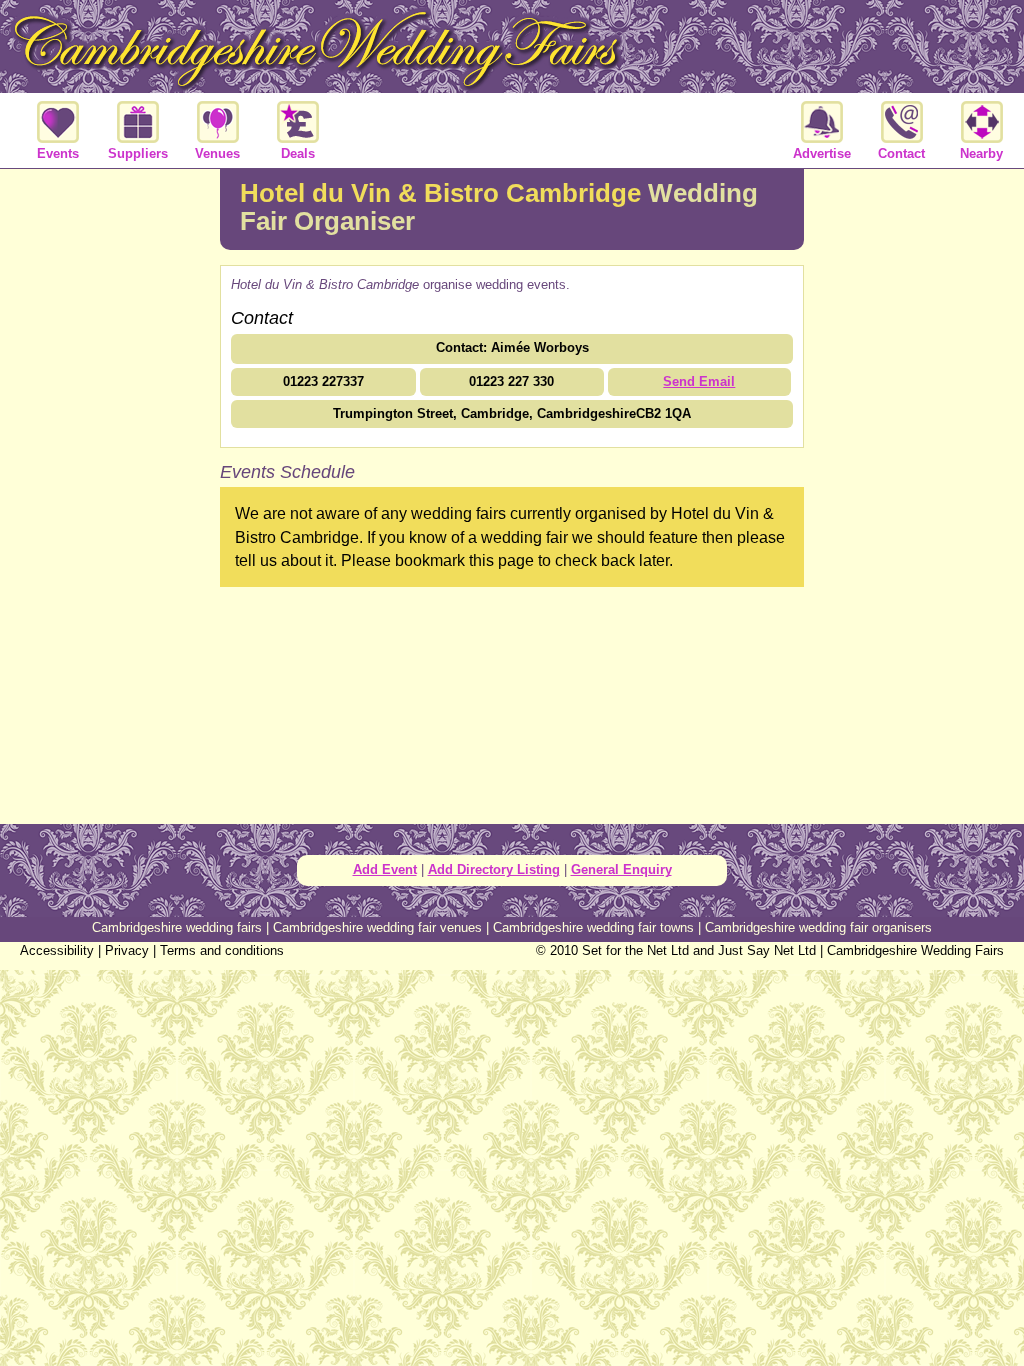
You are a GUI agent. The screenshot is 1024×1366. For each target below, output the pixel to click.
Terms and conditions (222, 950)
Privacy (127, 950)
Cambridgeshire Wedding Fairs (915, 950)
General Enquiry (621, 869)
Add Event (385, 869)
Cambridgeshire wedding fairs (177, 927)
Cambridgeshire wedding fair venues (377, 927)
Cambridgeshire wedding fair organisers (818, 927)
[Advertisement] (110, 494)
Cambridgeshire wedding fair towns (593, 927)
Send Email (699, 381)
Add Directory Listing (494, 869)
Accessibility (57, 950)
